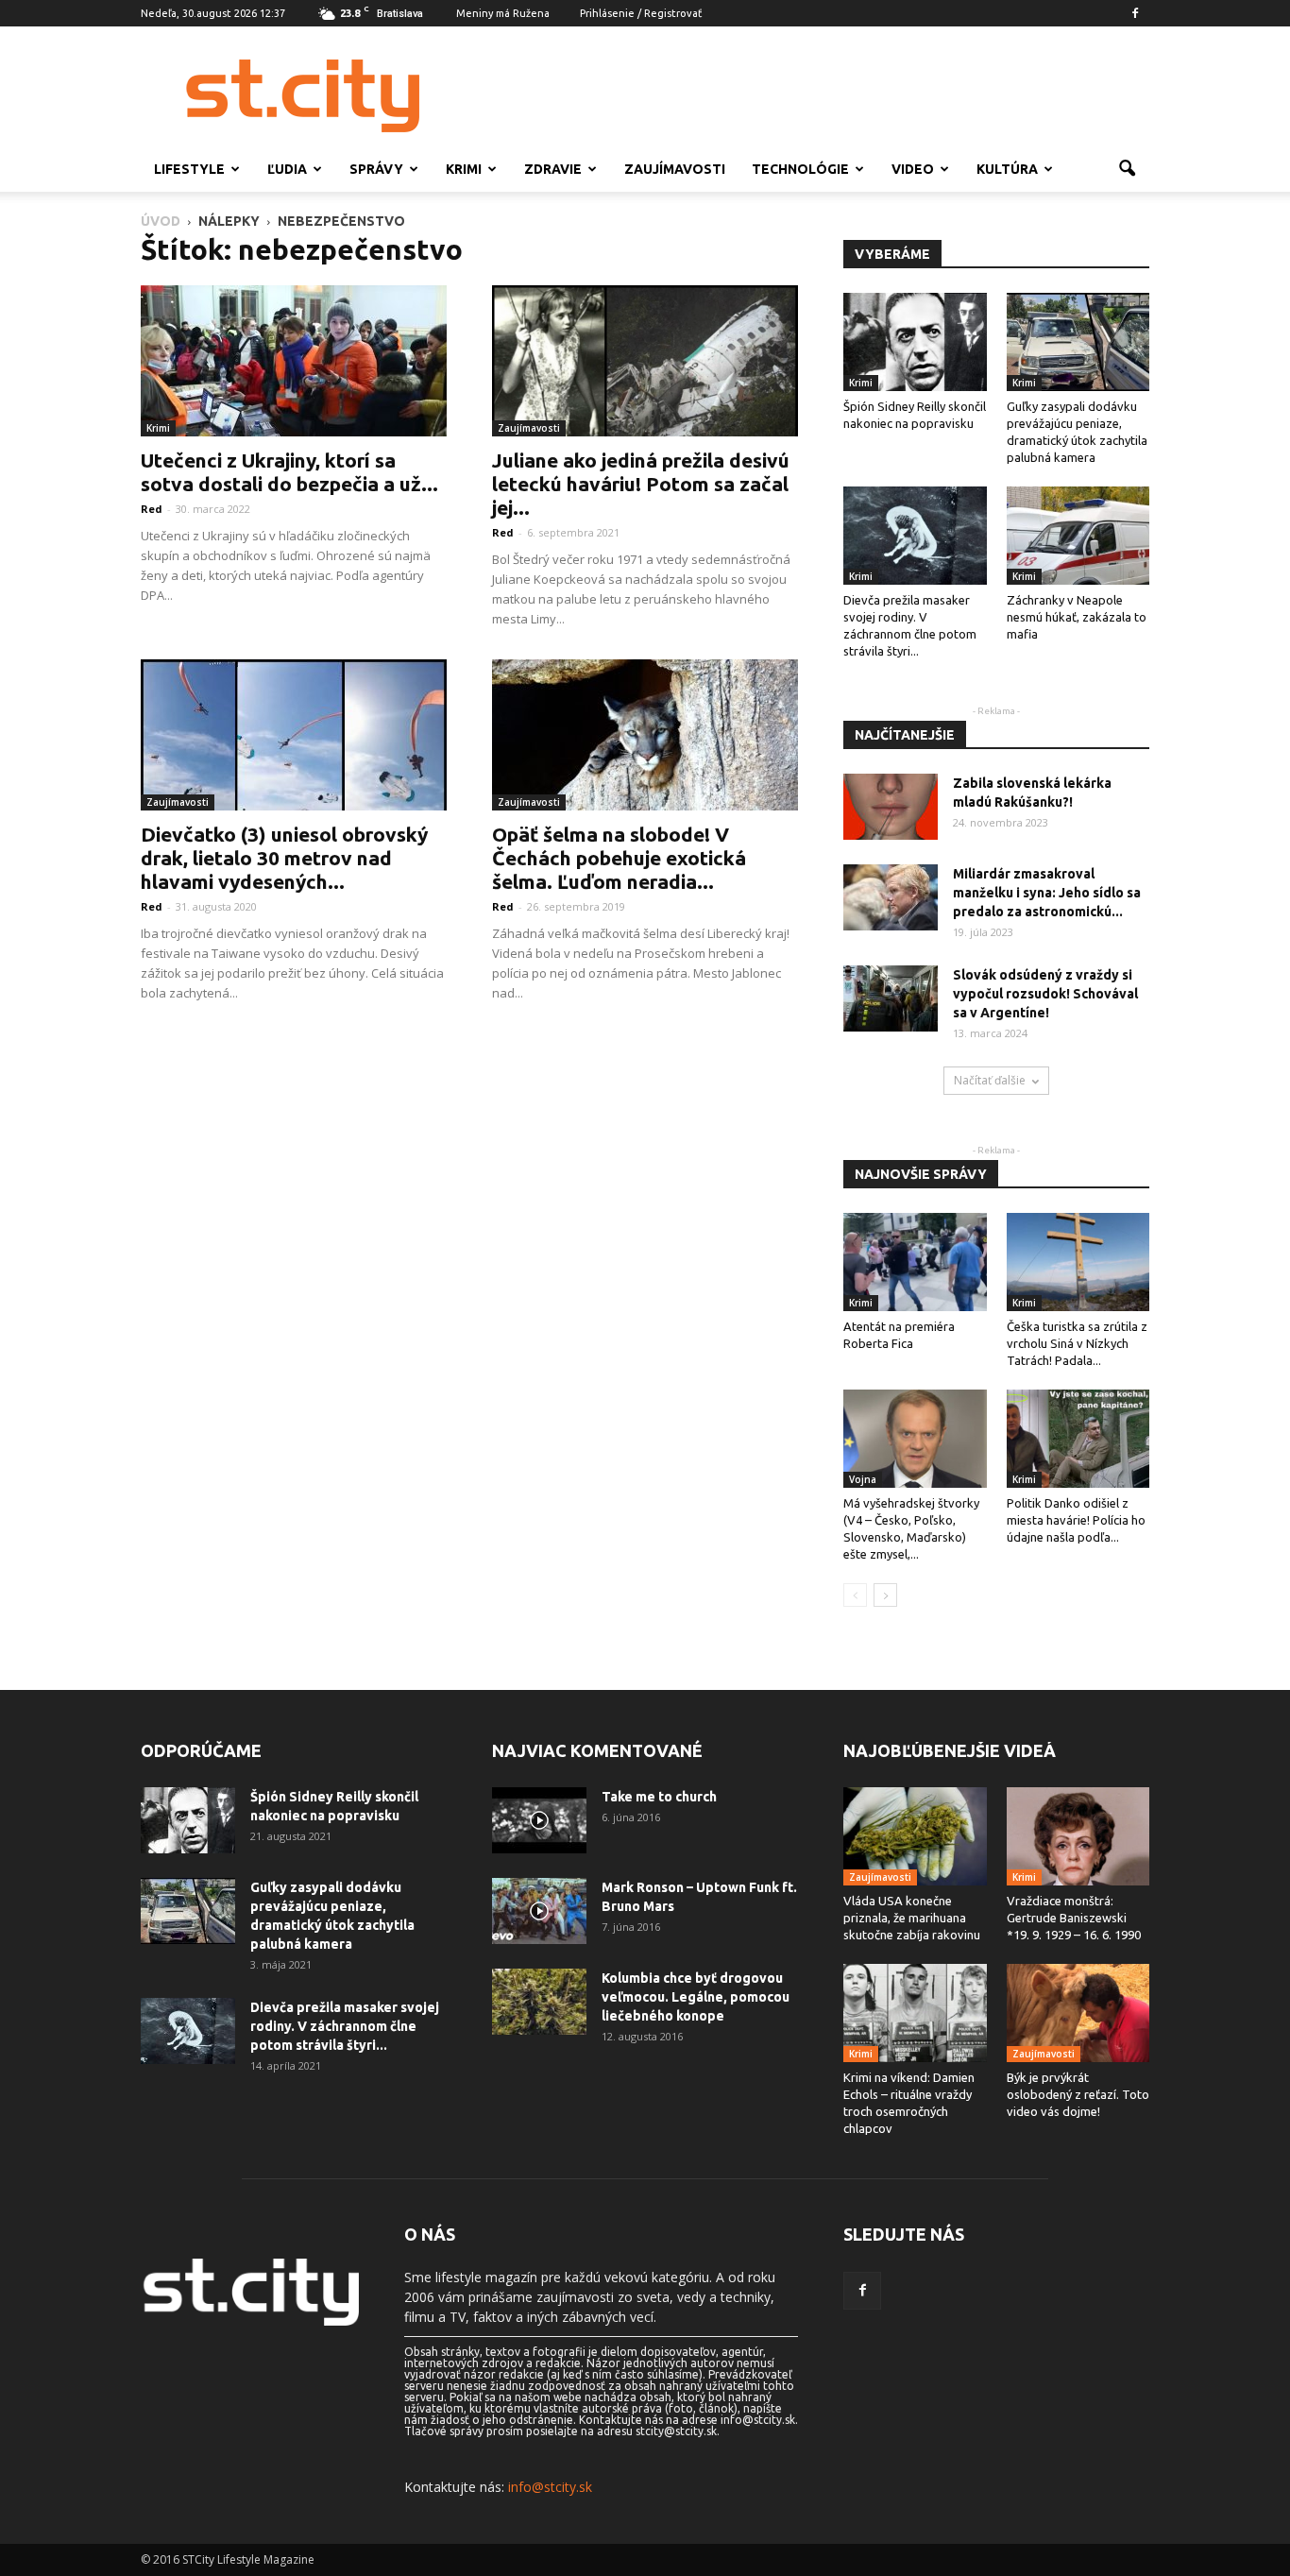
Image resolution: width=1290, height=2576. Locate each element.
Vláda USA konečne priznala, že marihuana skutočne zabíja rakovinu (912, 1918)
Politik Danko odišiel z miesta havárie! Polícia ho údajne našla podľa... (1076, 1520)
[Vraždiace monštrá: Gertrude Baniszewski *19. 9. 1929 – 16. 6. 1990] (1078, 1836)
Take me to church (659, 1797)
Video (913, 169)
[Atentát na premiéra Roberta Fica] (915, 1262)
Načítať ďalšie (990, 1080)
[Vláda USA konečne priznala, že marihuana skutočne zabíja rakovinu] (915, 1836)
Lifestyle (189, 169)
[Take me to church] (539, 1820)
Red (152, 509)
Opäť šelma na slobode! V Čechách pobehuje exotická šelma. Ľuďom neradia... (619, 858)
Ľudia (287, 169)
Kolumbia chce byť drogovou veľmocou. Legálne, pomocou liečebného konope (696, 1997)
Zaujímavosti (675, 169)
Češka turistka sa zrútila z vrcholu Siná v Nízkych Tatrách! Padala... (1077, 1343)
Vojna (863, 1479)
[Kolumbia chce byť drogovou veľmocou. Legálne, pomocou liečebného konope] (539, 2002)
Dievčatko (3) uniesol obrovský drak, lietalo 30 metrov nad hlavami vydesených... (284, 858)
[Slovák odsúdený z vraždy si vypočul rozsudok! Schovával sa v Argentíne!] (891, 998)
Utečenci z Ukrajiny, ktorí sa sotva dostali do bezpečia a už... (289, 472)
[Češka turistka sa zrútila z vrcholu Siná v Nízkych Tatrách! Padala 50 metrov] (1078, 1262)
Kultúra (1007, 169)
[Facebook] (1135, 13)
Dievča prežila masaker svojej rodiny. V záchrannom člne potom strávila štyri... (345, 2026)
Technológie (800, 169)
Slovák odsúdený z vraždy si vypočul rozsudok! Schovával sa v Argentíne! (1045, 994)
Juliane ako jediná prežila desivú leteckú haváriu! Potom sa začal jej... (641, 484)
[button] (1127, 169)
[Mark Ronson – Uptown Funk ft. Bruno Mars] (539, 1911)
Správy (376, 169)
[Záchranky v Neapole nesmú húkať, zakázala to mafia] (1078, 536)
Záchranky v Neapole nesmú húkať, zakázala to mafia (1077, 617)
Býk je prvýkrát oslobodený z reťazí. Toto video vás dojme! (1078, 2094)
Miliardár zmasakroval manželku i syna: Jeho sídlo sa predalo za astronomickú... (1047, 893)
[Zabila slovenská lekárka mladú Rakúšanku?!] (891, 807)
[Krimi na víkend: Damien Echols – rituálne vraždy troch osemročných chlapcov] (915, 2013)
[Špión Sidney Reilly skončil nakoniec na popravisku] (915, 342)
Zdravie (553, 169)
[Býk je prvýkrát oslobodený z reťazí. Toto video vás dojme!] (1078, 2013)
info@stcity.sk (550, 2487)
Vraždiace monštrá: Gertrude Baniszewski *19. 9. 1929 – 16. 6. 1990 (1074, 1918)
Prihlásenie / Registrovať (641, 13)
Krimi (464, 169)
